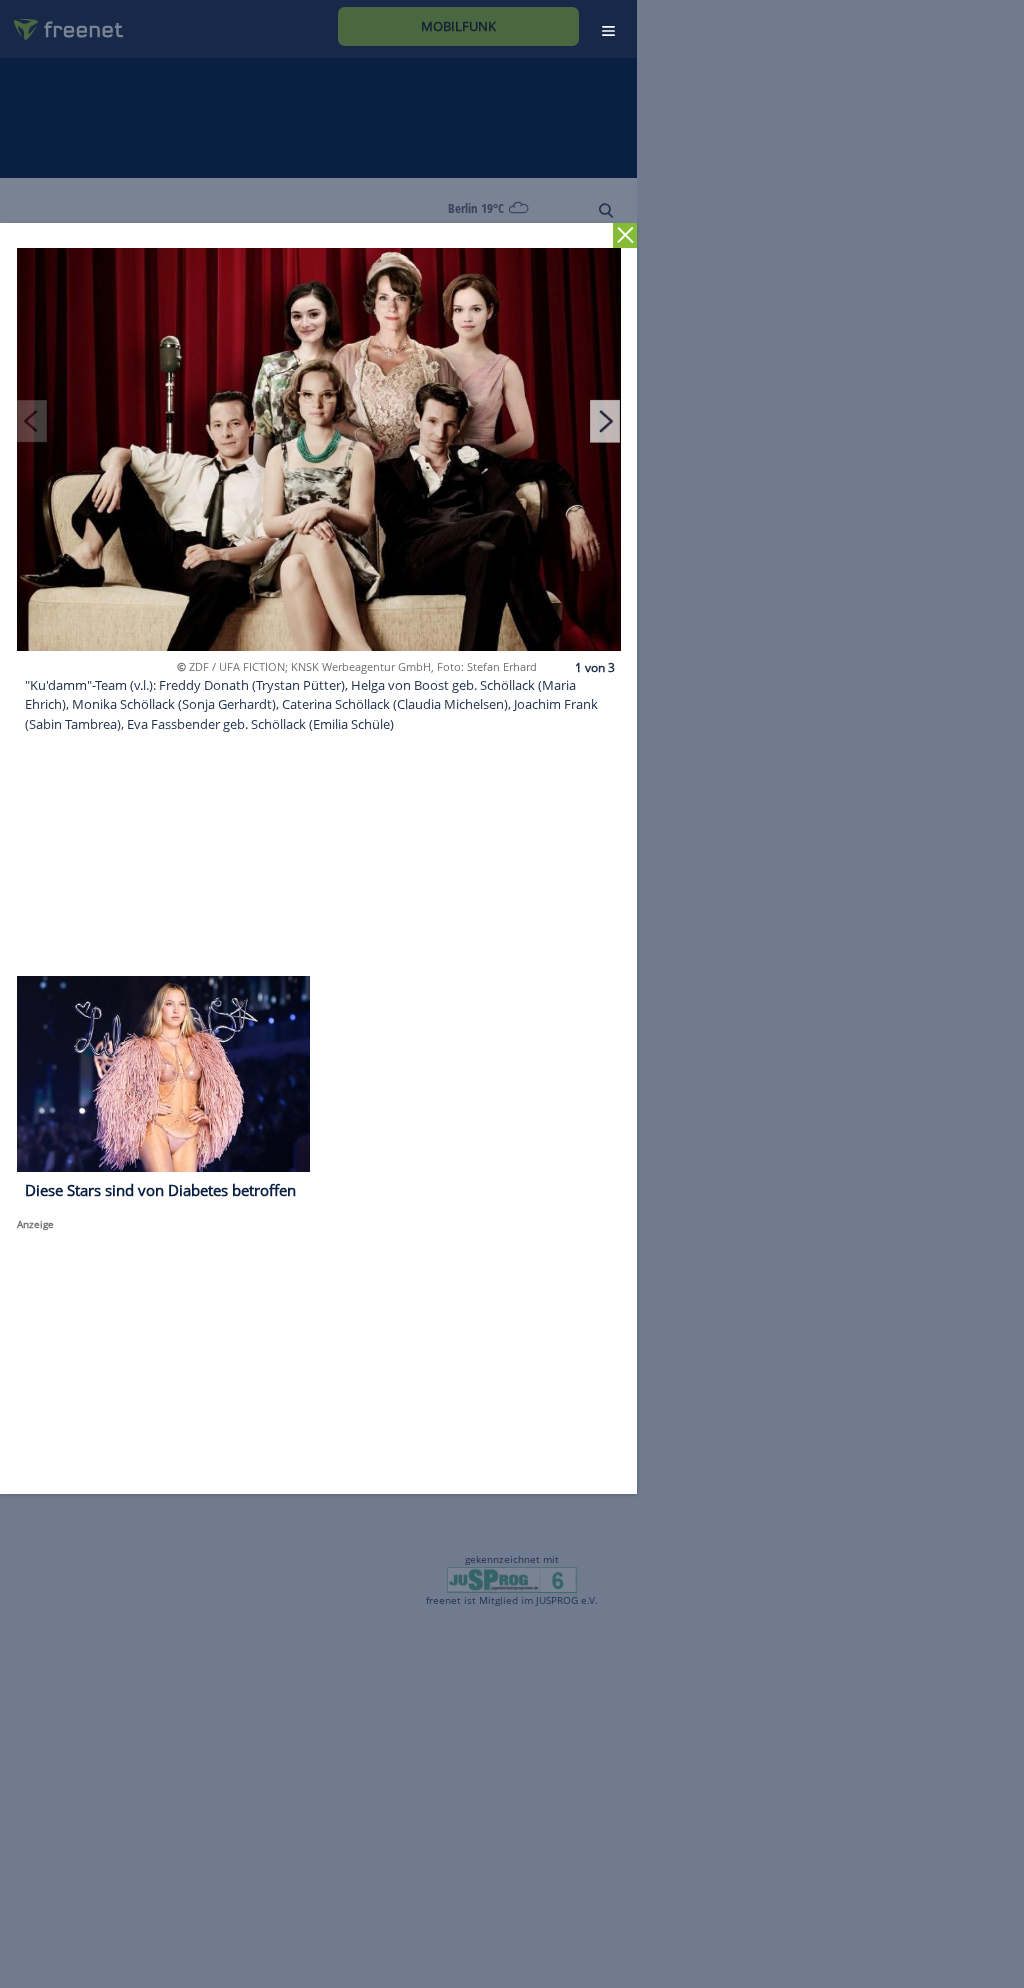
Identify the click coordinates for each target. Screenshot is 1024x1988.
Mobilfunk (458, 26)
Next (605, 421)
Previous (32, 421)
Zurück (625, 235)
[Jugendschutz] (511, 1579)
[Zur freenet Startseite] (61, 21)
